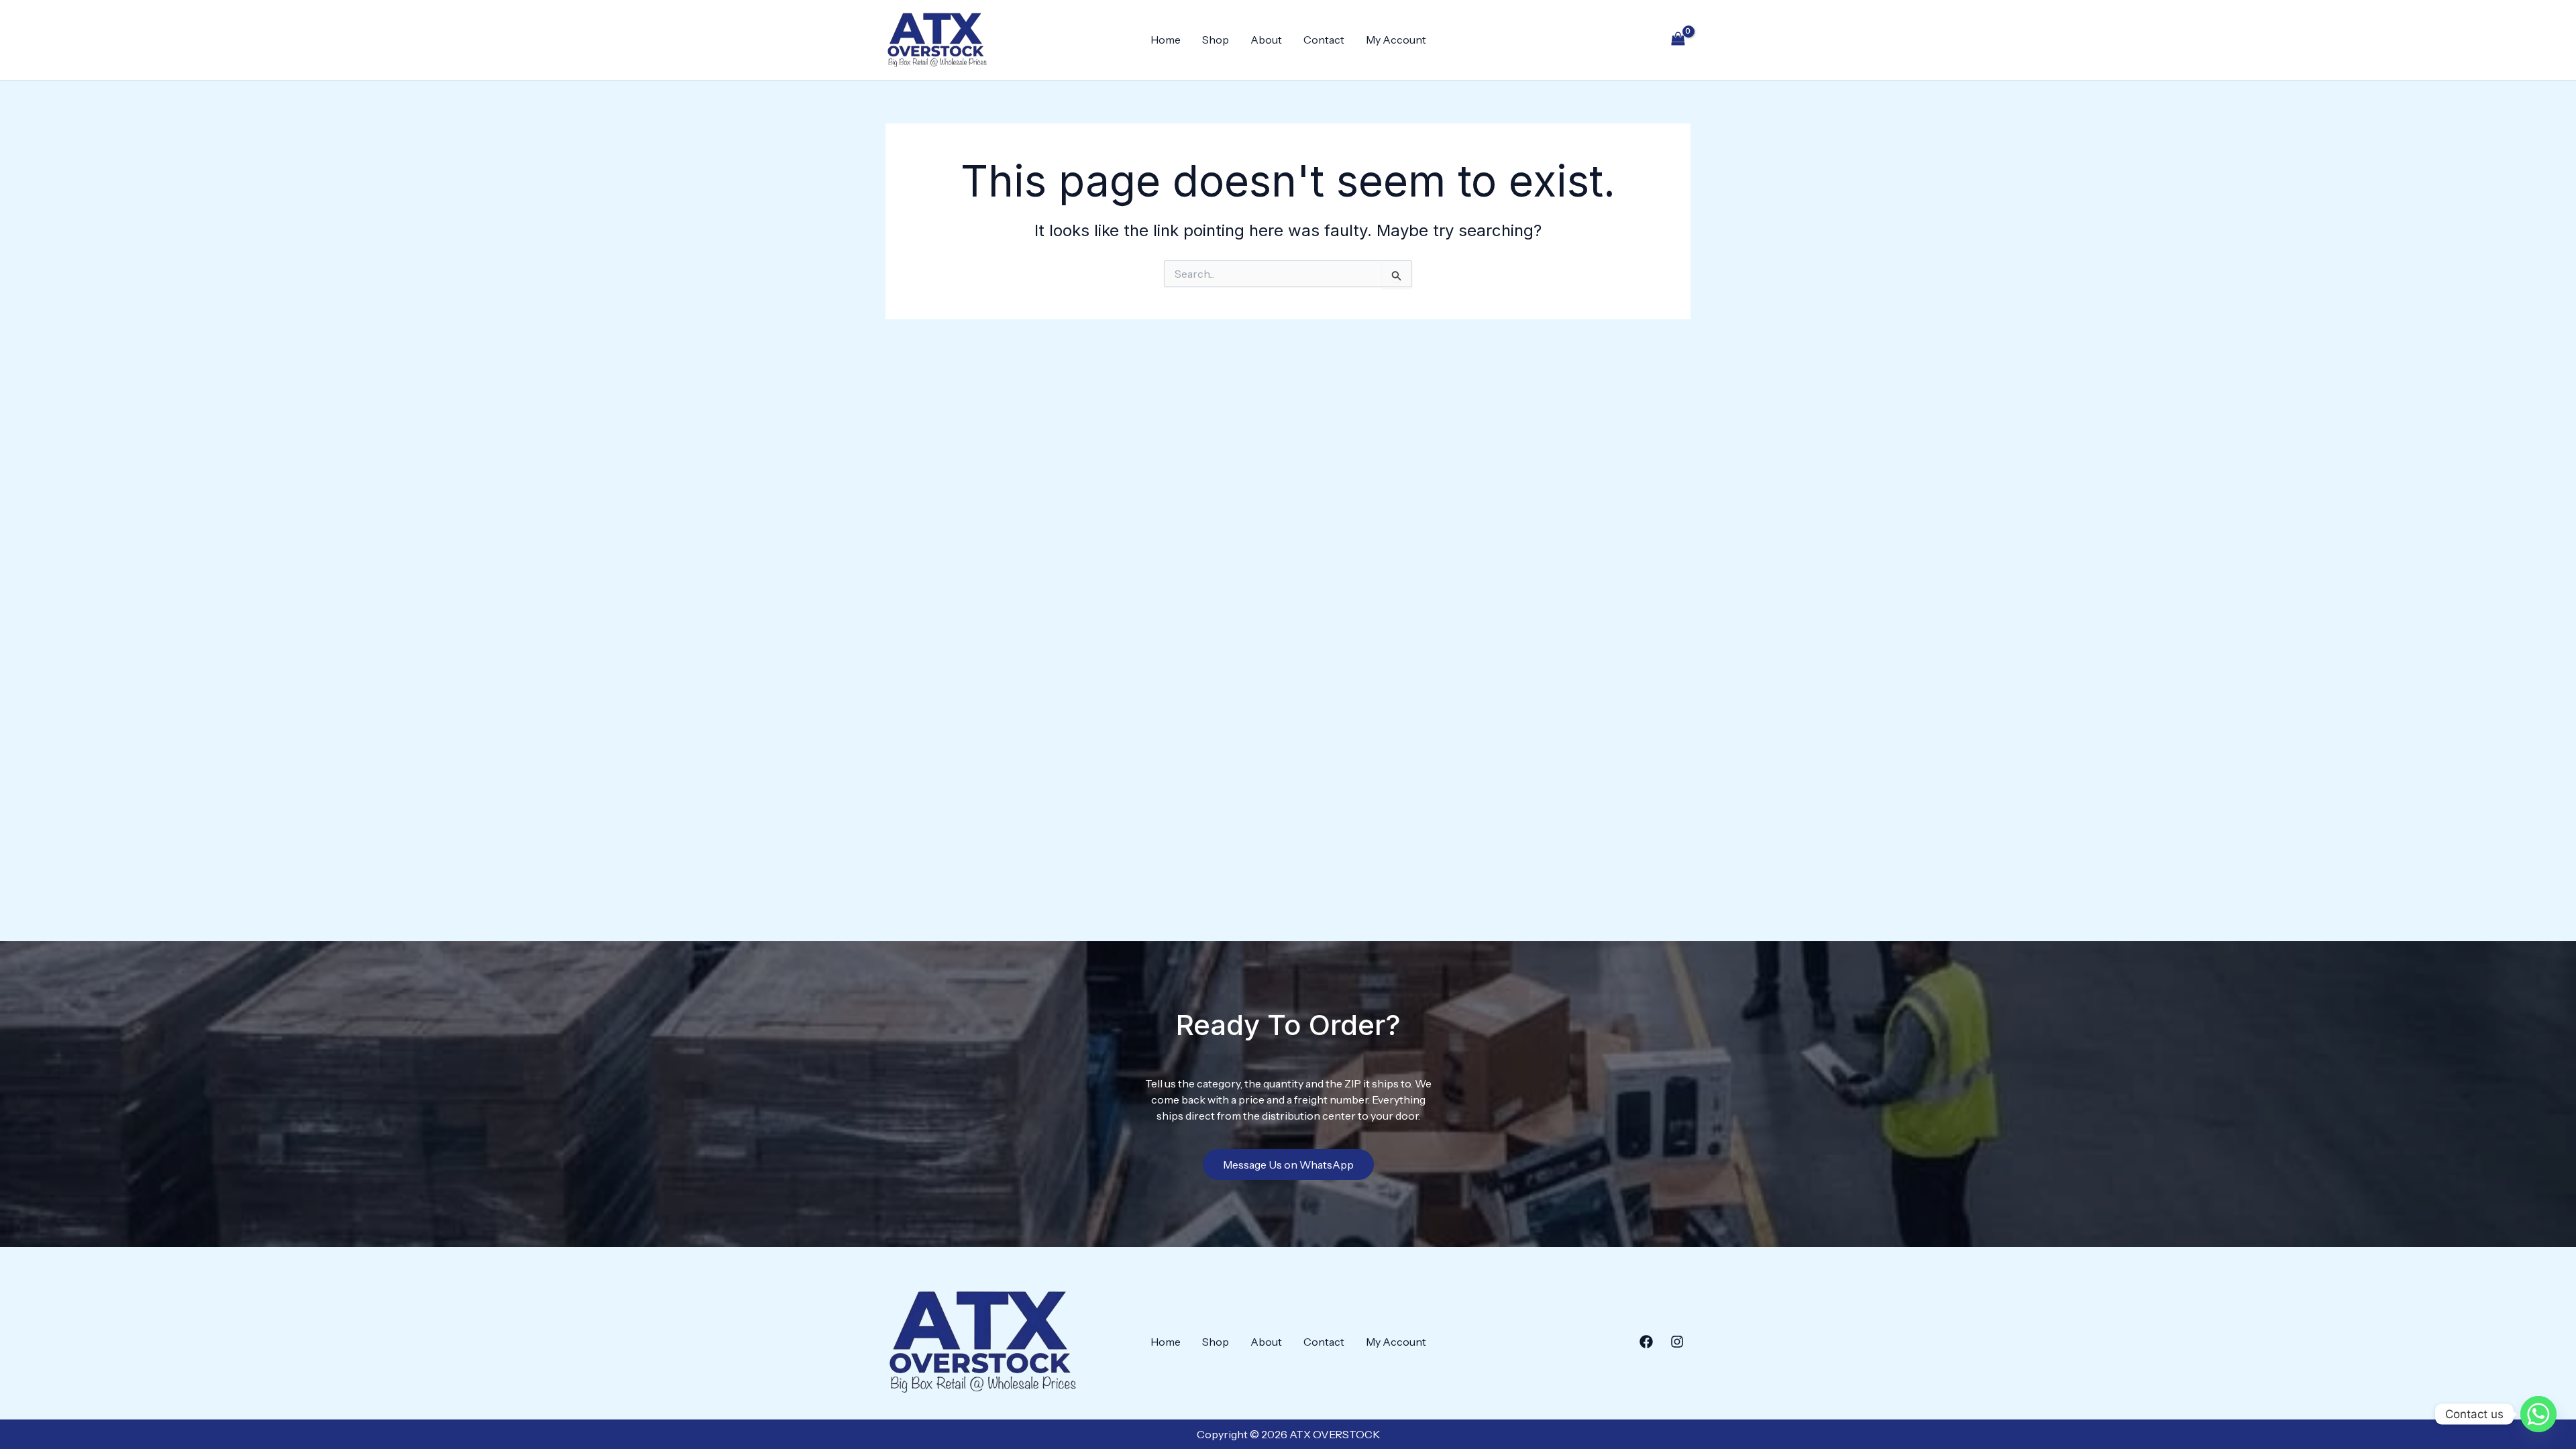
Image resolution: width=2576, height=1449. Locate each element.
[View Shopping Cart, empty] (1678, 40)
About (1266, 40)
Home (1166, 40)
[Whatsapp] (2538, 1414)
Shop (1216, 40)
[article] (1288, 1099)
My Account (1396, 40)
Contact (1324, 40)
